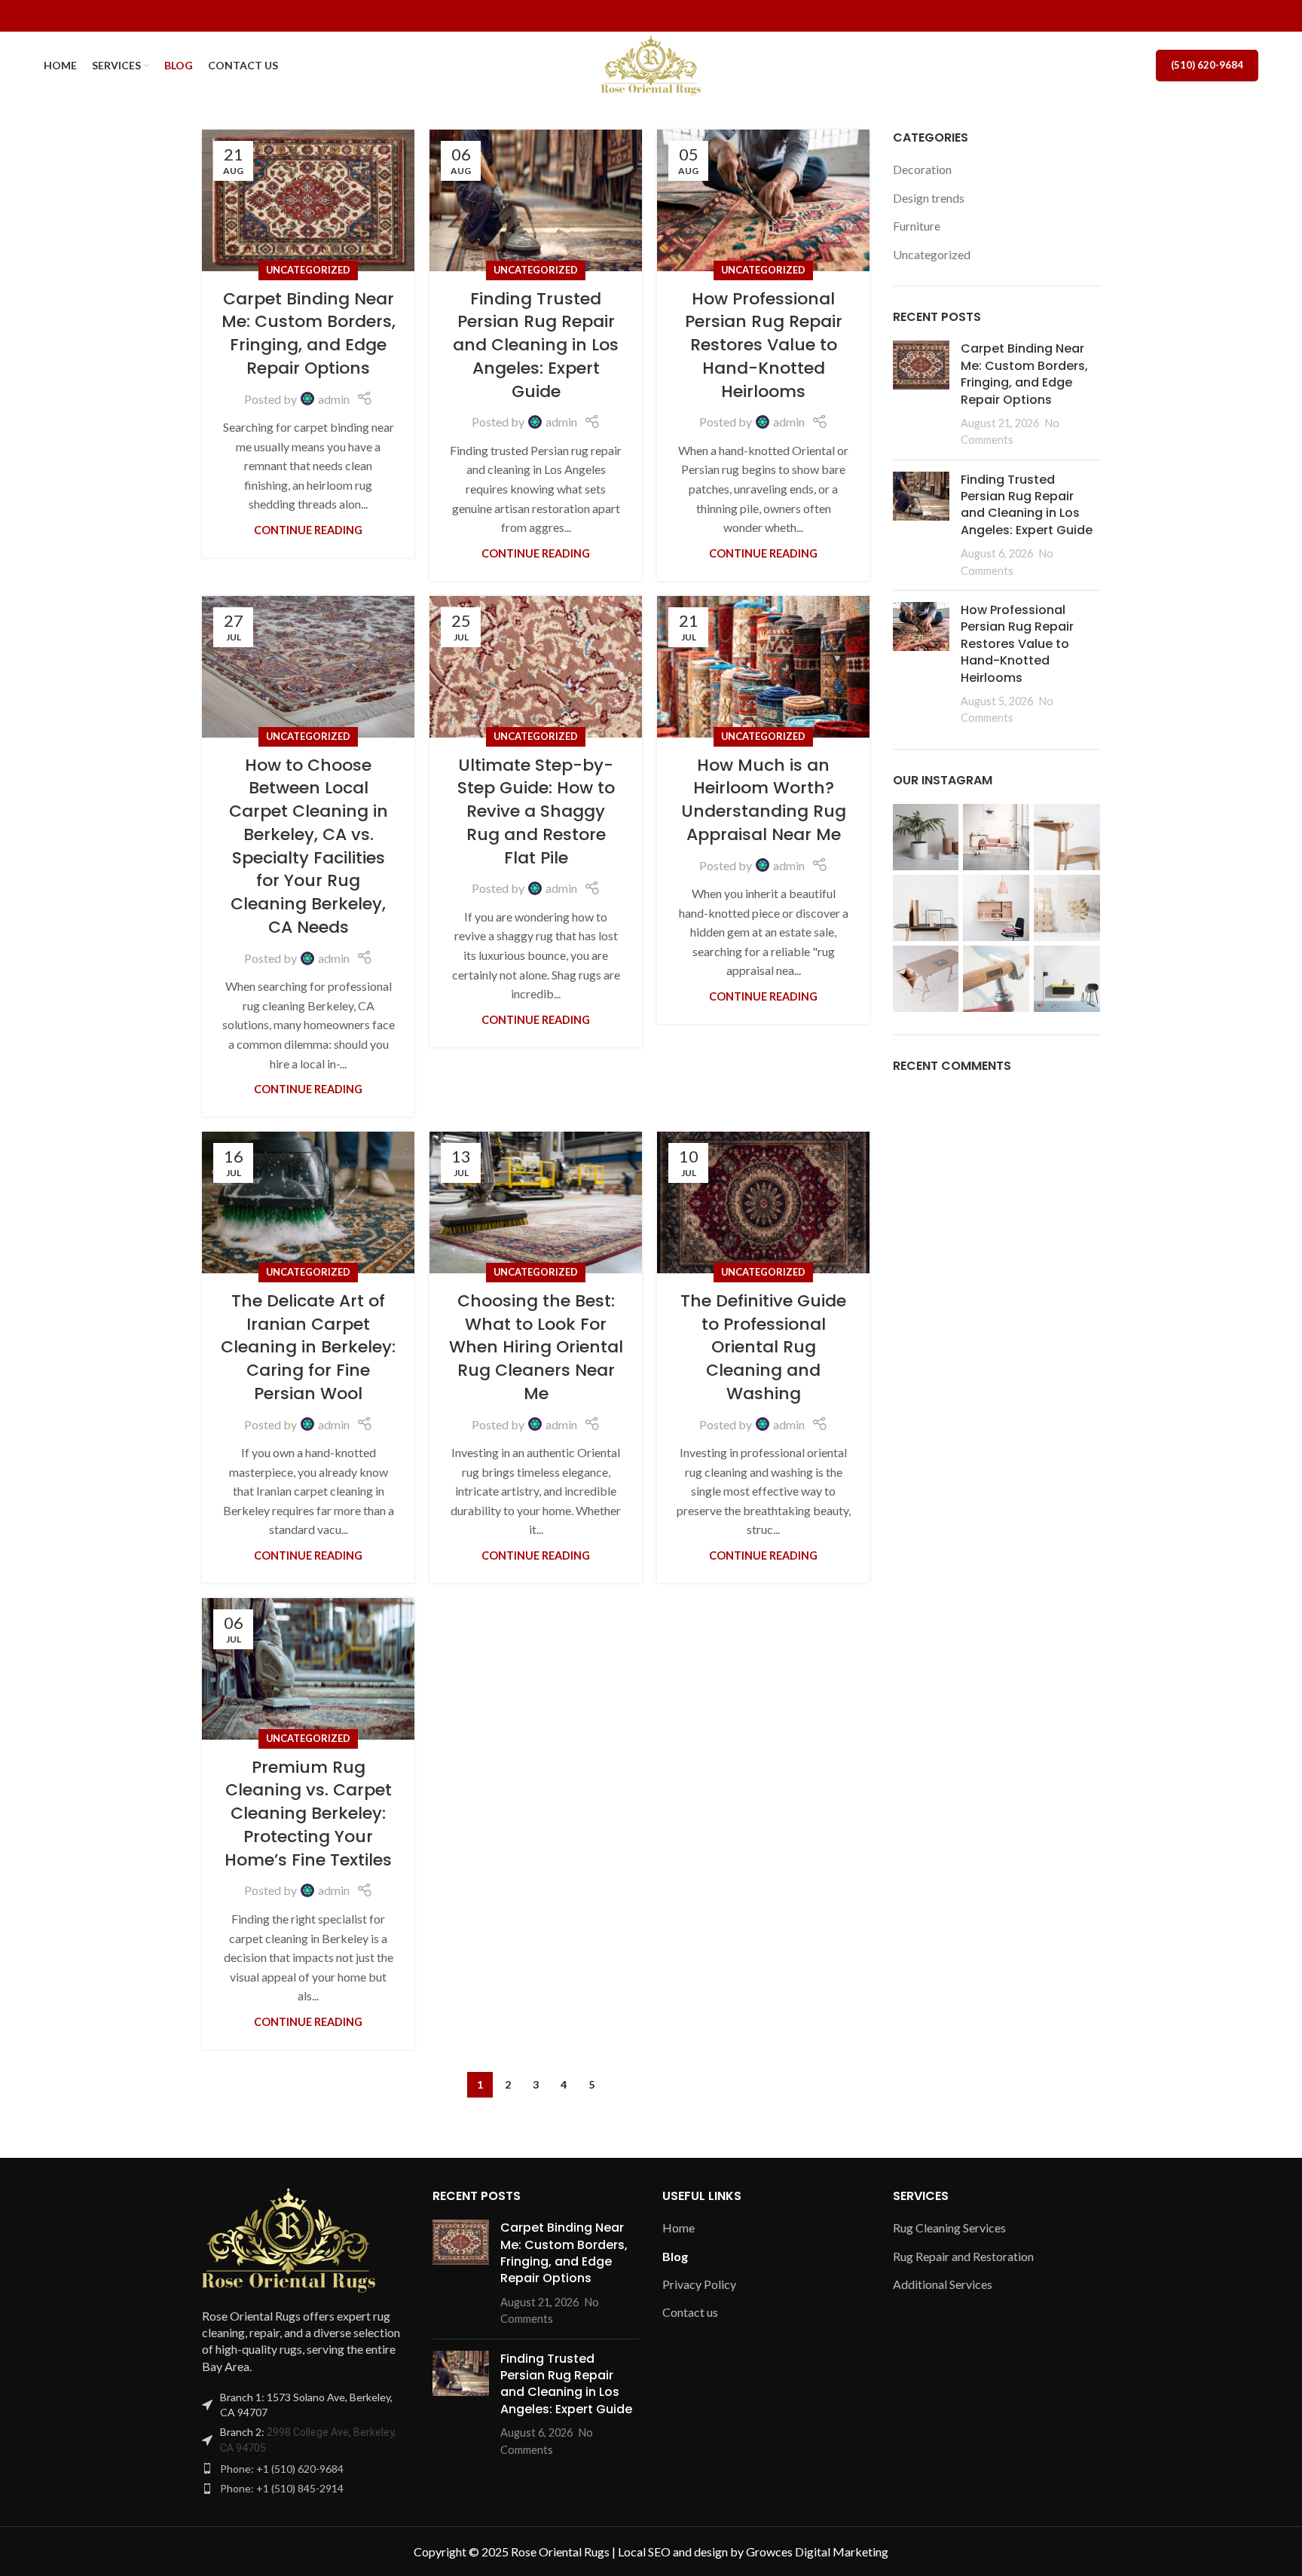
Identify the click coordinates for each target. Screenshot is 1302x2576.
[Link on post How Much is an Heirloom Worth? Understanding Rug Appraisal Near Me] (763, 667)
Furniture (917, 226)
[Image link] (289, 2238)
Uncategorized (308, 270)
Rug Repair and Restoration (963, 2256)
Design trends (929, 198)
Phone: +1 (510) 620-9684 (282, 2469)
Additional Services (943, 2284)
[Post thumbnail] (921, 394)
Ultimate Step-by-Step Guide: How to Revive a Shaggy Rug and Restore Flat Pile (536, 811)
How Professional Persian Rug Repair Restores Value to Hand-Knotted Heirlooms (764, 345)
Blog (675, 2256)
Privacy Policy (699, 2284)
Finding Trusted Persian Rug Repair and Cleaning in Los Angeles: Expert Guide (536, 345)
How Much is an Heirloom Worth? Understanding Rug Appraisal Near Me (764, 800)
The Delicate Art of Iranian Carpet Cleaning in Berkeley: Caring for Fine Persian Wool (308, 1347)
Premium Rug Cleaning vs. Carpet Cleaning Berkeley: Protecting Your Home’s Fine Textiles (308, 1814)
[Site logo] (651, 64)
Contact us (690, 2312)
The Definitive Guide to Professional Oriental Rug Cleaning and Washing (763, 1347)
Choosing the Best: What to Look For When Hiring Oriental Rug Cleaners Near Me (536, 1347)
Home (679, 2228)
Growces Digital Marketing (817, 2552)
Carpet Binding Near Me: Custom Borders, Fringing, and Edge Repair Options (309, 333)
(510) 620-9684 (1207, 65)
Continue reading (308, 530)
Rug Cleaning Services (949, 2228)
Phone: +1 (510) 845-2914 (282, 2488)
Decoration (922, 169)
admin (334, 399)
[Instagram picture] (926, 837)
